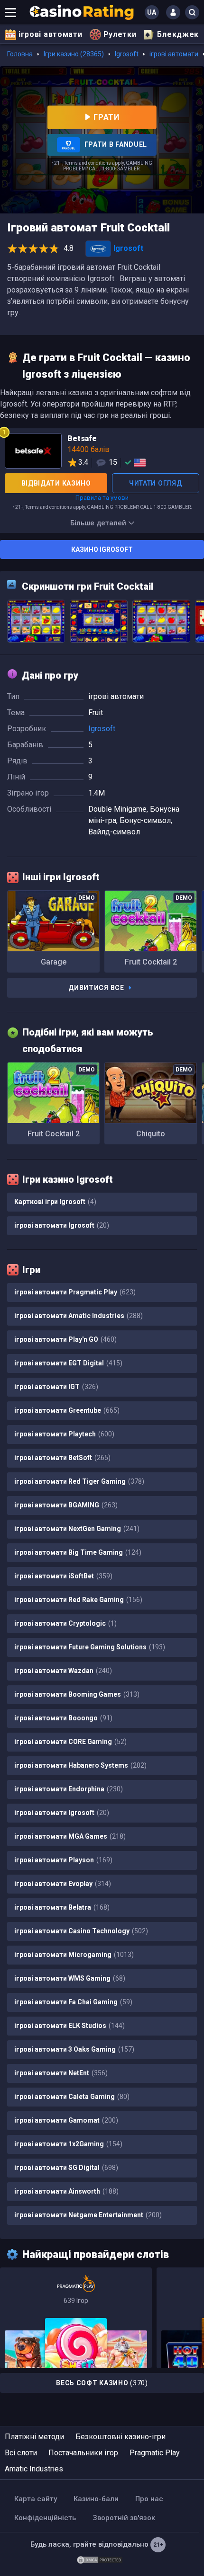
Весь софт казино (102, 2383)
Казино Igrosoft (102, 549)
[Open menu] (10, 12)
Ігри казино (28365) (74, 54)
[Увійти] (173, 12)
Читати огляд (156, 483)
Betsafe (102, 452)
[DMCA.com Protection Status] (100, 2559)
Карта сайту (36, 2499)
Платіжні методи (34, 2437)
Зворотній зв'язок (124, 2518)
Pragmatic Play (155, 2453)
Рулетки (120, 34)
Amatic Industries (34, 2469)
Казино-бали (96, 2499)
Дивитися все (96, 988)
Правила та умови (102, 498)
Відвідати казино (56, 483)
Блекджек (178, 34)
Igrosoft (127, 54)
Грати (107, 117)
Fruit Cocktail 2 (151, 962)
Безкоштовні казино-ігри (121, 2437)
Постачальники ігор (83, 2453)
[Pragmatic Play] (76, 2318)
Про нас (149, 2499)
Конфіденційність (45, 2518)
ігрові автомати (51, 34)
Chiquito (151, 1134)
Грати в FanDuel (115, 144)
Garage (54, 962)
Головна (20, 54)
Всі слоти (21, 2453)
